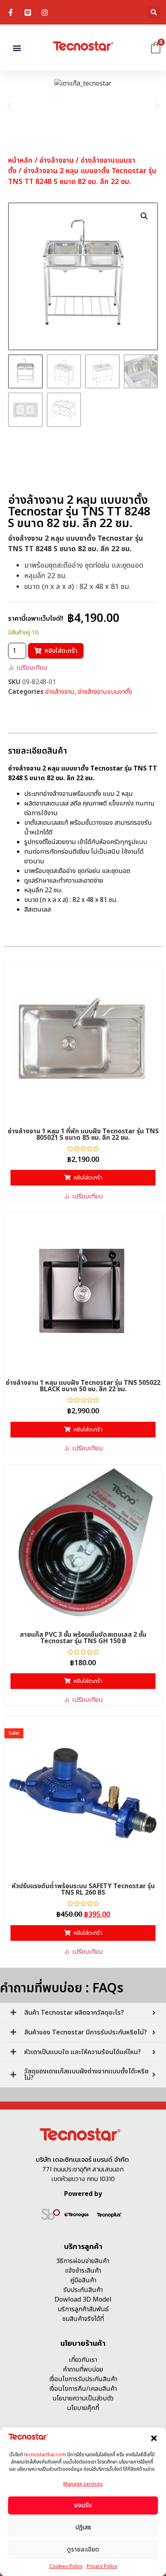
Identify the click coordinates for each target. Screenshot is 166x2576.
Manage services (83, 2484)
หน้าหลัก (20, 160)
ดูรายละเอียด (83, 2550)
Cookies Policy (66, 2566)
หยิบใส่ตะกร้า (61, 651)
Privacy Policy (102, 2566)
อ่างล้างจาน (57, 160)
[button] (154, 2438)
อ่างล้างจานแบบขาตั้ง (105, 692)
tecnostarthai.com (45, 2455)
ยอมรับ (83, 2505)
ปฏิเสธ (83, 2528)
